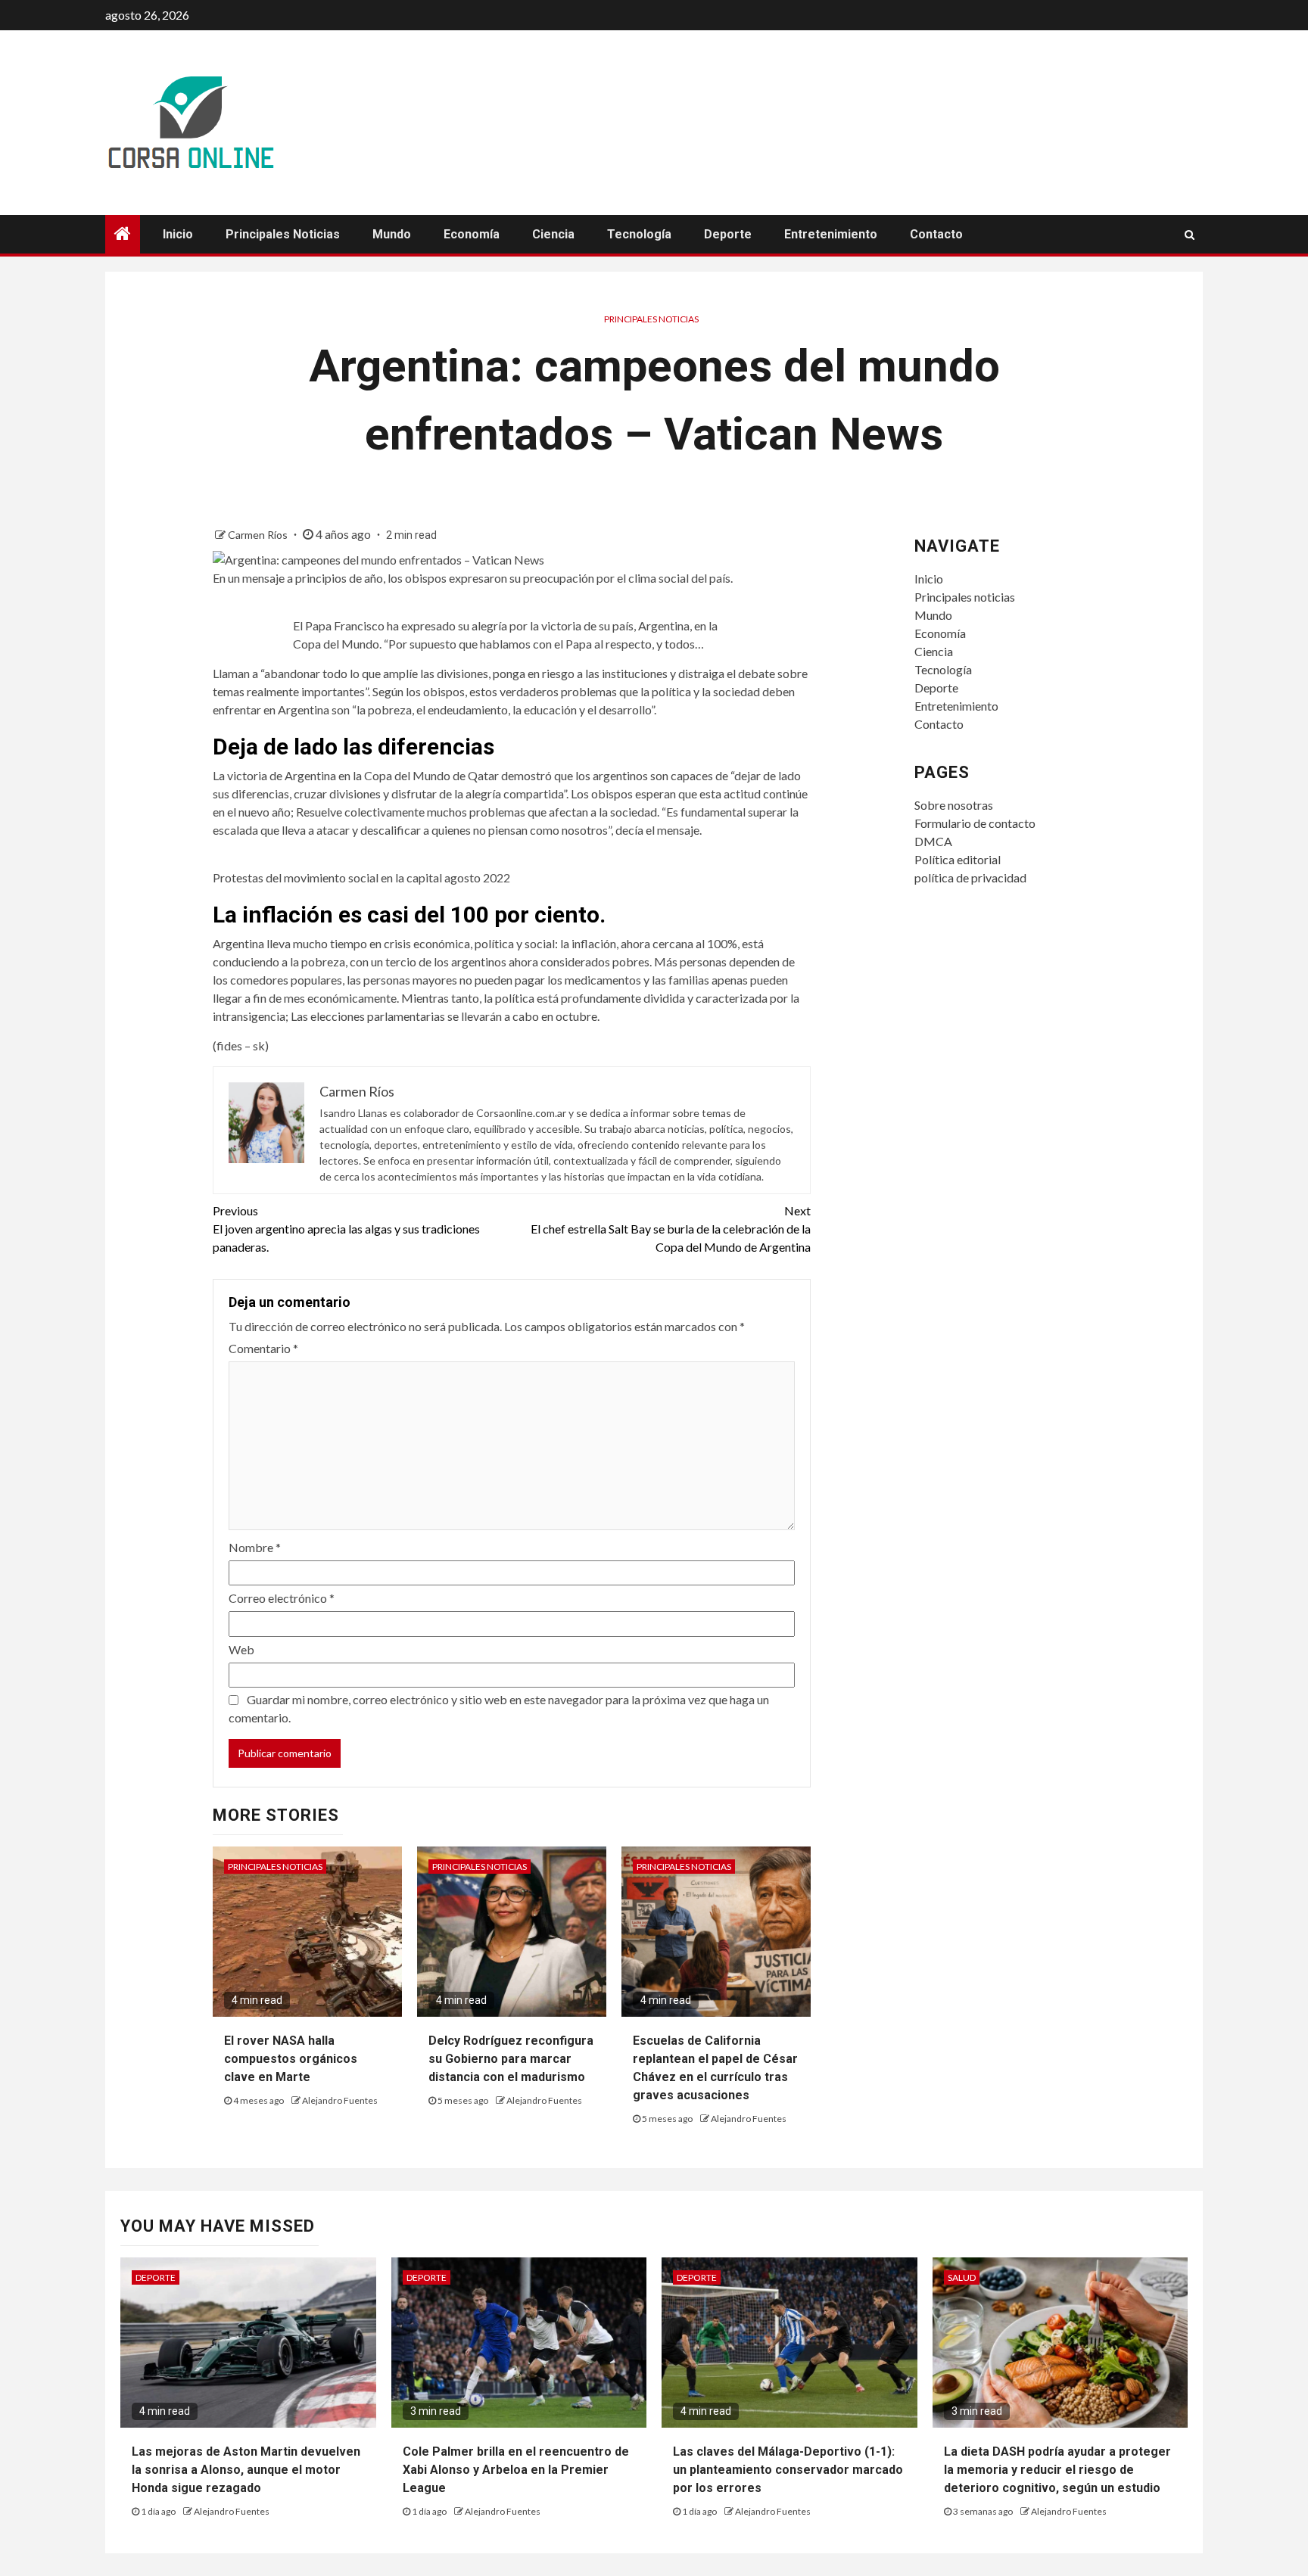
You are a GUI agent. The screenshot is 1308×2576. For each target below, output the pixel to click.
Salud (962, 2277)
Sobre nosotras (954, 805)
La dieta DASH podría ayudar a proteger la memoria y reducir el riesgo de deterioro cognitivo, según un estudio (1057, 2470)
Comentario (263, 1348)
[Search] (1190, 235)
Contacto (936, 234)
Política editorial (958, 859)
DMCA (933, 841)
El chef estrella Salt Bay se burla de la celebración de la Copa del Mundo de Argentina (671, 1229)
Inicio (178, 234)
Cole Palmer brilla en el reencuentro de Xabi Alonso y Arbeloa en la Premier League (516, 2470)
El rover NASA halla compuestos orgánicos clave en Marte (291, 2059)
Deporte (728, 234)
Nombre (255, 1547)
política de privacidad (970, 877)
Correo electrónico (282, 1598)
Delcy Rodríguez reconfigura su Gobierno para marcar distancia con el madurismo (511, 2059)
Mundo (392, 234)
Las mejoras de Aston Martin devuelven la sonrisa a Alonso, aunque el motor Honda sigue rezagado (246, 2470)
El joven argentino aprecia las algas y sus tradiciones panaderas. (346, 1229)
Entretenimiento (831, 234)
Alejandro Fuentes (340, 2100)
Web (241, 1649)
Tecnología (639, 234)
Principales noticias (283, 234)
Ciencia (553, 234)
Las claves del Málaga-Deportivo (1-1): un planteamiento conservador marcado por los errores (788, 2470)
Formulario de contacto (975, 823)
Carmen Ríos (259, 535)
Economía (472, 234)
